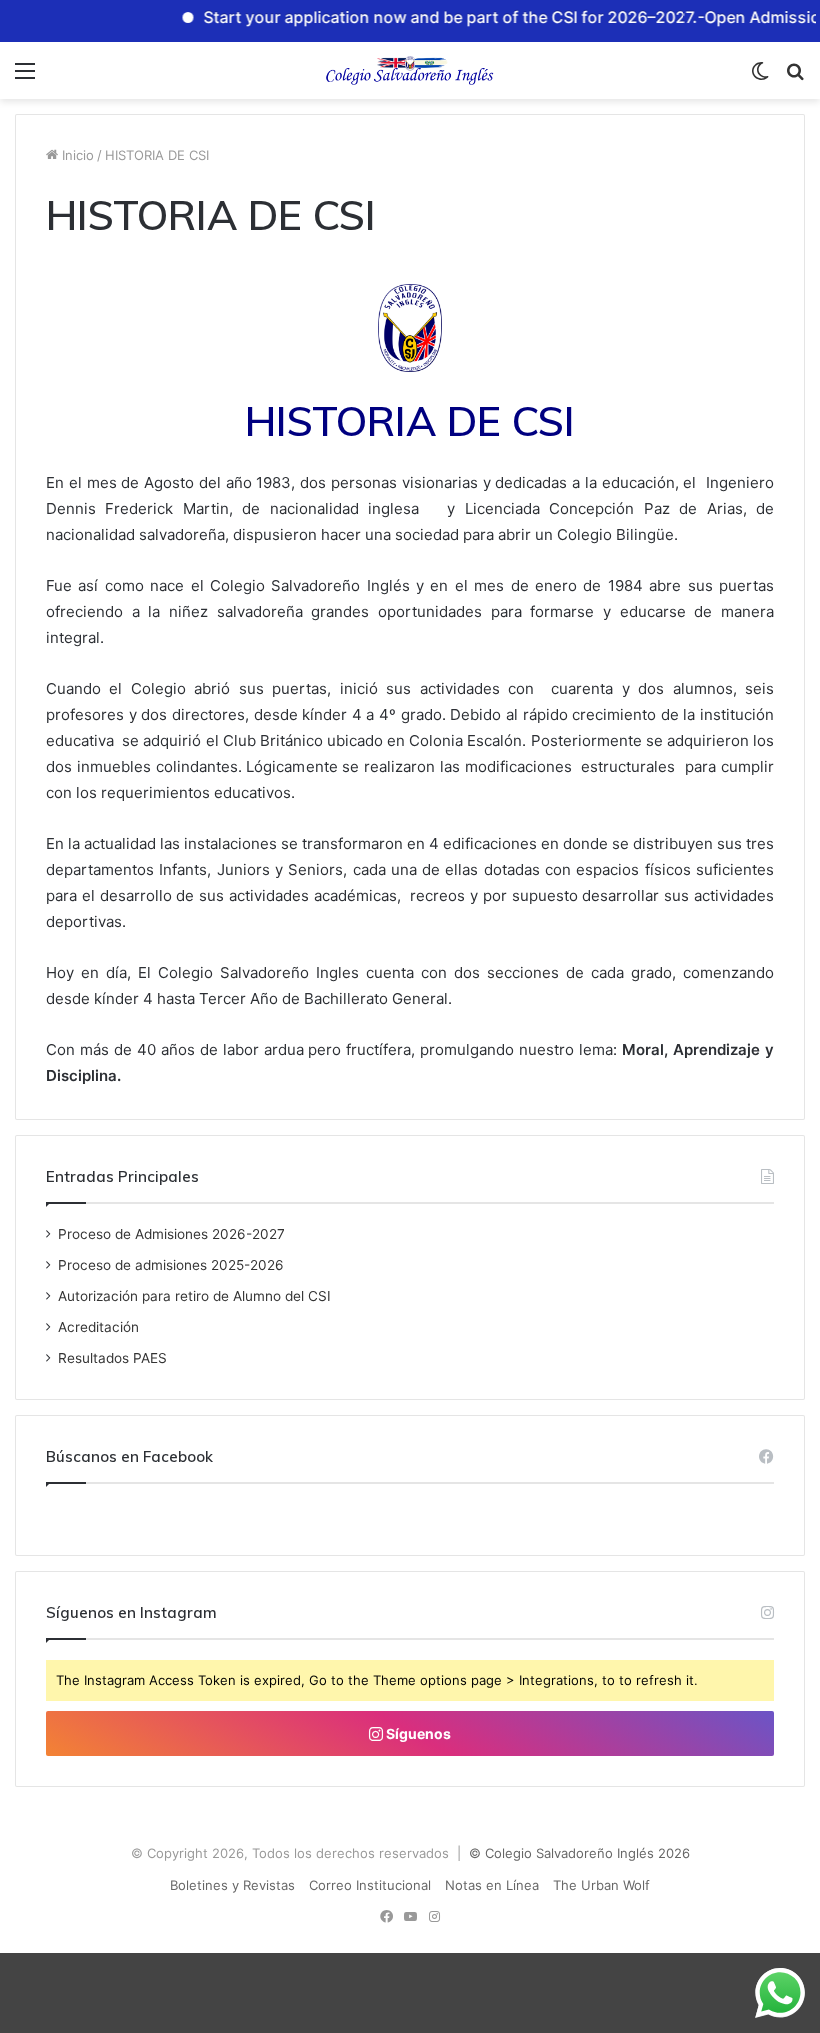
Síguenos (417, 1733)
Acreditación (98, 1327)
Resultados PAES (112, 1358)
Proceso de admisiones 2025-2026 (171, 1265)
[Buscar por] (795, 77)
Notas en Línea (492, 1885)
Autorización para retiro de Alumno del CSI (194, 1296)
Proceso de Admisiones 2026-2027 (171, 1234)
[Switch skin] (760, 77)
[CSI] (410, 70)
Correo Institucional (370, 1885)
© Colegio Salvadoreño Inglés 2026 (579, 1853)
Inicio (76, 155)
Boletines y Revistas (232, 1885)
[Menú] (25, 77)
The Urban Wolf (601, 1885)
